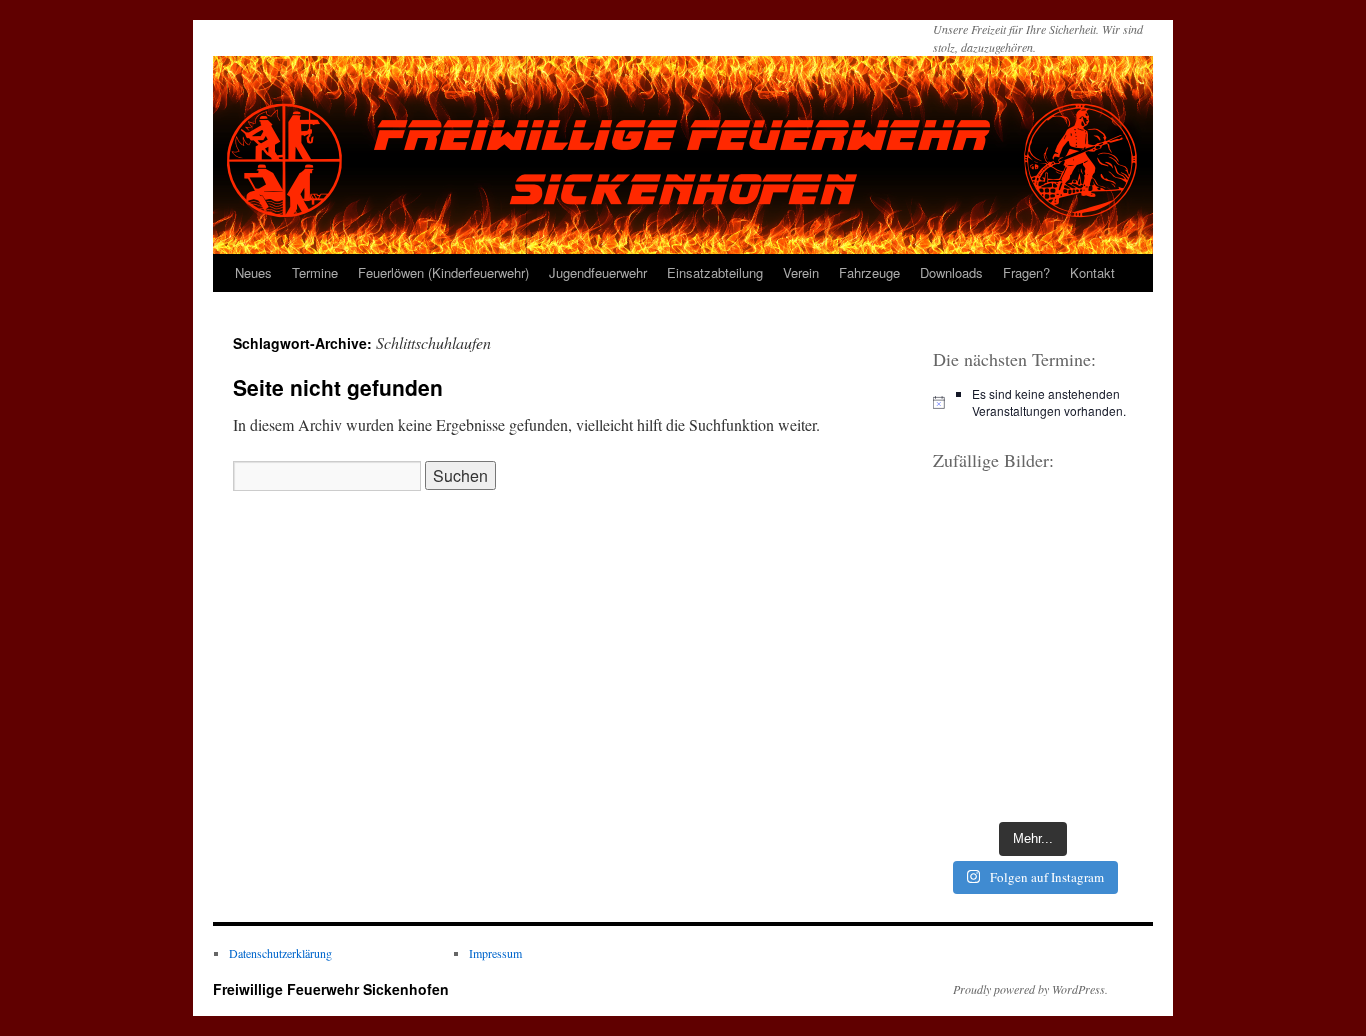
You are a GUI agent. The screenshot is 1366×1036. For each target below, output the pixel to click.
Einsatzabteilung (715, 272)
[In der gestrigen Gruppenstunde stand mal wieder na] (980, 651)
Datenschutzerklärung (280, 953)
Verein (801, 272)
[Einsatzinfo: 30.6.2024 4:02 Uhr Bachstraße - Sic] (1085, 715)
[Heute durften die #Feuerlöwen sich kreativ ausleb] (1085, 651)
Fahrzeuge (869, 272)
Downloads (951, 272)
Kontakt (1092, 272)
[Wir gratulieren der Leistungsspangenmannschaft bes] (1085, 588)
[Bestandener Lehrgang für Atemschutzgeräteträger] (1085, 525)
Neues (253, 272)
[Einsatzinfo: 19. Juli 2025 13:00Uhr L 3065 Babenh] (980, 525)
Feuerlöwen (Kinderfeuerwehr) (443, 272)
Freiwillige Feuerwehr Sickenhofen (331, 989)
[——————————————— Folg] (1085, 778)
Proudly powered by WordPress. (1030, 989)
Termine (315, 272)
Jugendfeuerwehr (598, 272)
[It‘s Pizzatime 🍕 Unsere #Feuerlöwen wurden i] (980, 588)
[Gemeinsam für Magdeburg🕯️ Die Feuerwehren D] (980, 778)
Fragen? (1026, 272)
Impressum (495, 953)
